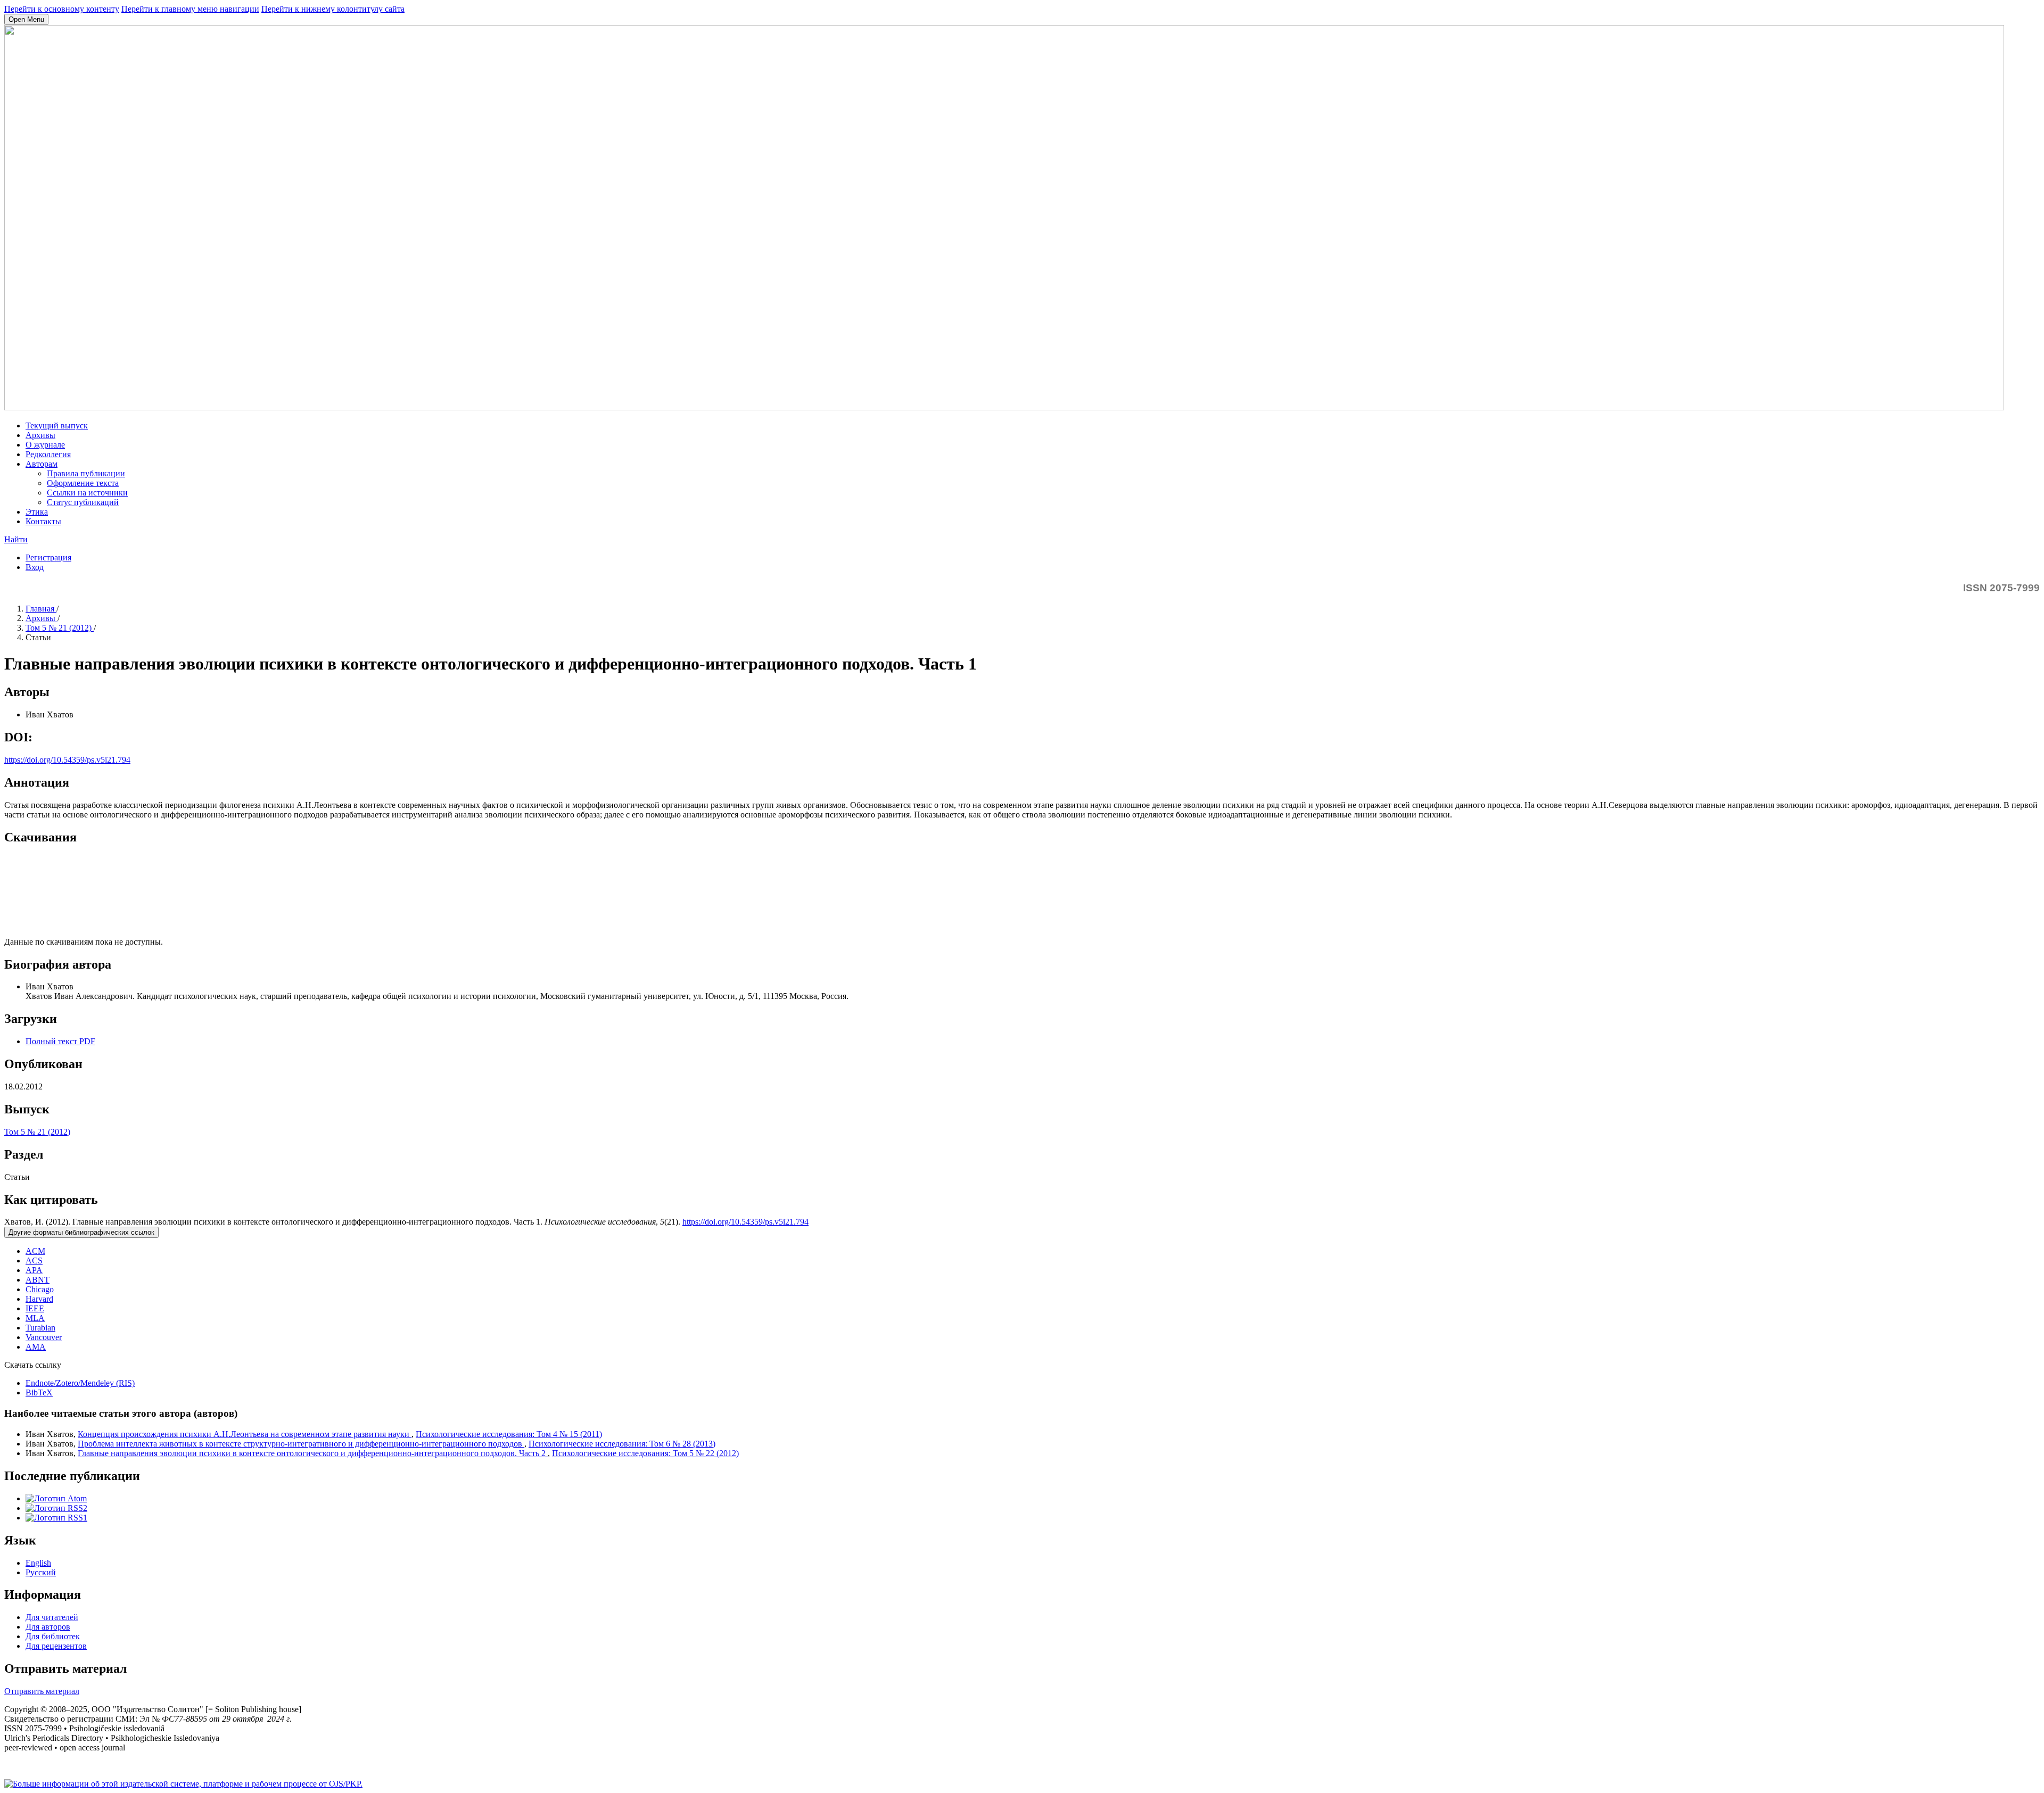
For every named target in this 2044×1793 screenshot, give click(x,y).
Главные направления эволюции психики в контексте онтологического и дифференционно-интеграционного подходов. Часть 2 (313, 1453)
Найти (16, 539)
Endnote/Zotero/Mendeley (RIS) (80, 1383)
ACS (34, 1261)
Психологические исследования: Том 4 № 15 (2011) (509, 1434)
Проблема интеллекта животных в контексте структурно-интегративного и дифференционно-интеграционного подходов (301, 1444)
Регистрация (48, 557)
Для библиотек (53, 1636)
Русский (41, 1572)
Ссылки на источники (87, 493)
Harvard (39, 1299)
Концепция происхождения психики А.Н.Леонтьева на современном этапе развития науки (245, 1434)
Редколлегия (48, 454)
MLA (35, 1318)
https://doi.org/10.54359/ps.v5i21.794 (67, 760)
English (38, 1563)
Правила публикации (86, 473)
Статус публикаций (83, 502)
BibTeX (39, 1393)
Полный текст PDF (60, 1041)
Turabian (40, 1328)
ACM (35, 1251)
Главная (41, 609)
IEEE (35, 1308)
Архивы (40, 435)
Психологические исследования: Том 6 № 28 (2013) (622, 1444)
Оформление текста (83, 483)
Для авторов (48, 1627)
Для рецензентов (56, 1646)
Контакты (43, 521)
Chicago (40, 1289)
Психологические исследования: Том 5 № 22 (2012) (645, 1453)
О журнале (45, 445)
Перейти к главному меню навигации (190, 9)
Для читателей (52, 1617)
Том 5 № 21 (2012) (60, 628)
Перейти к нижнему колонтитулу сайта (333, 9)
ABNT (38, 1280)
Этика (37, 512)
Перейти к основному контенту (62, 9)
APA (34, 1270)
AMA (36, 1347)
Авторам (42, 464)
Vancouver (44, 1337)
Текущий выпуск (57, 425)
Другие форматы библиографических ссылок (81, 1232)
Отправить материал (42, 1691)
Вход (35, 567)
